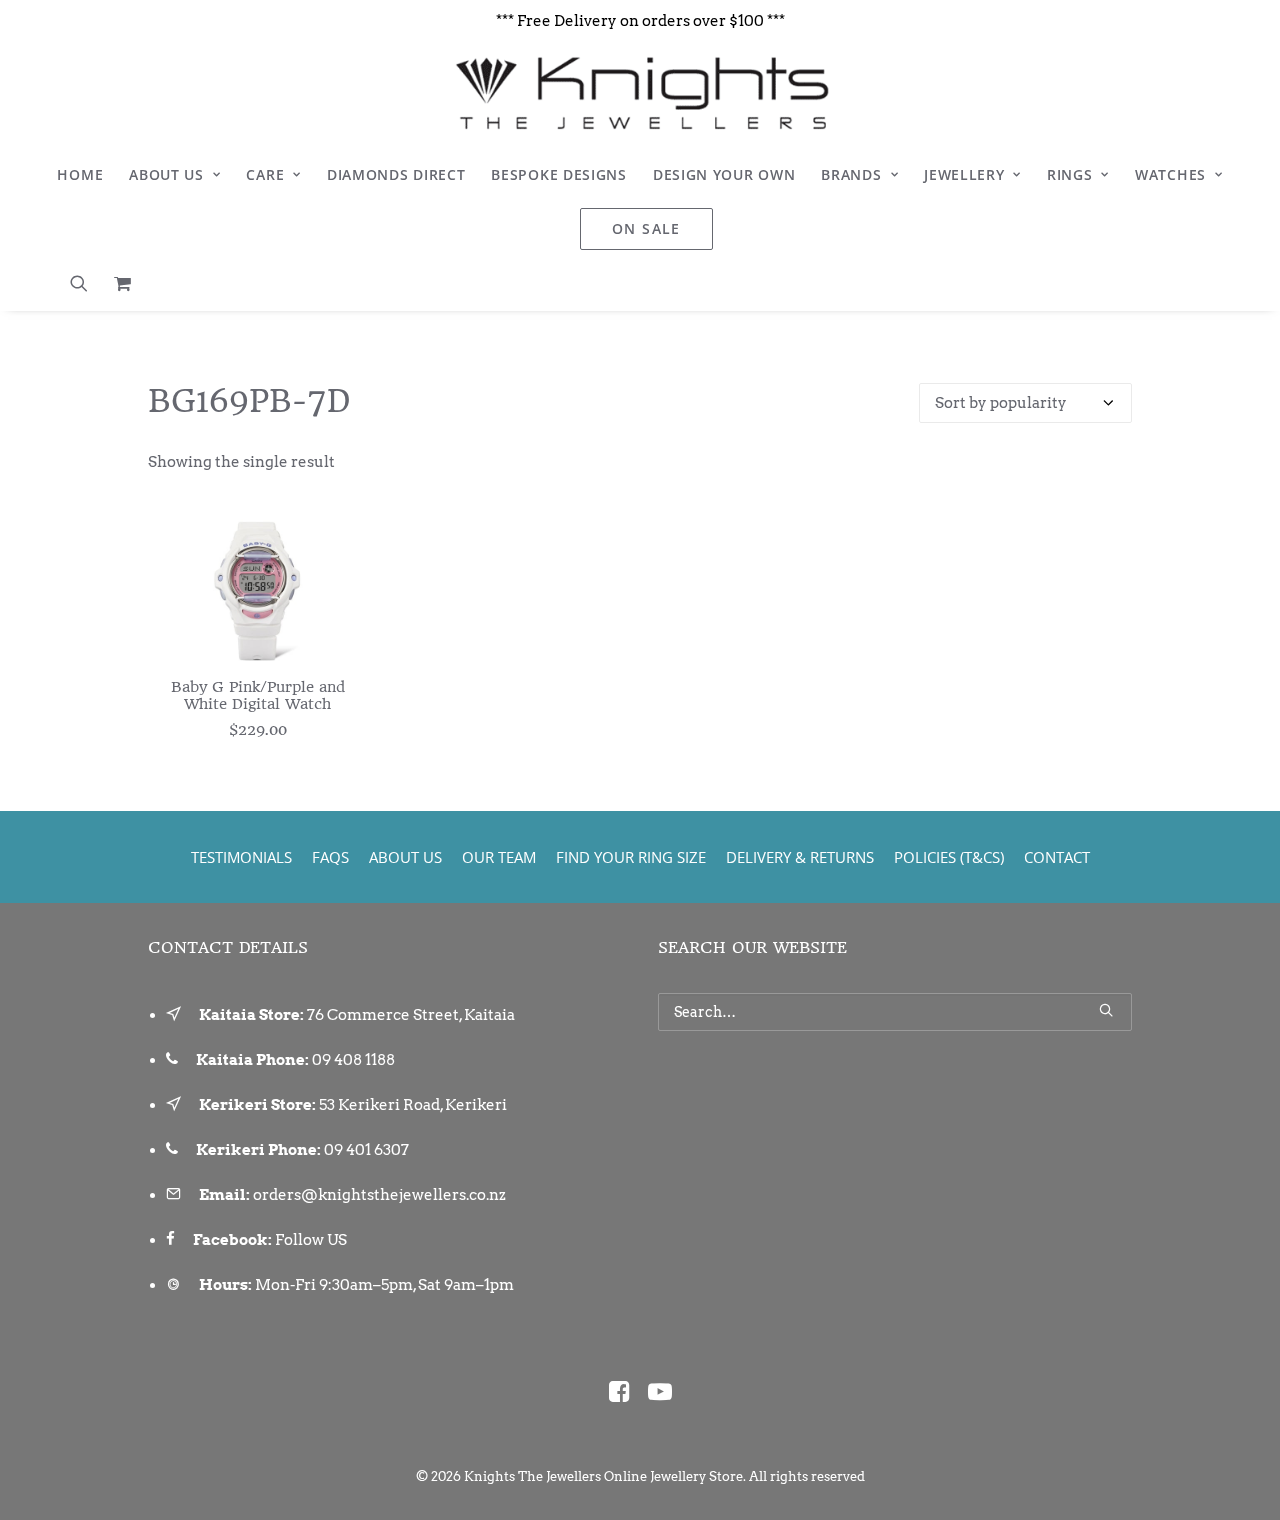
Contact (1057, 857)
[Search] (895, 1012)
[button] (85, 283)
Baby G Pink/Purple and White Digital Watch (258, 695)
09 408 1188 (353, 1060)
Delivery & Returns (800, 857)
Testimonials (241, 857)
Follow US (311, 1240)
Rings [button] (1070, 174)
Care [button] (265, 174)
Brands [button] (851, 174)
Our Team (499, 857)
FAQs (330, 857)
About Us (166, 174)
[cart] (117, 283)
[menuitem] (80, 175)
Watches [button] (1170, 174)
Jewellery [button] (964, 174)
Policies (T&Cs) (949, 857)
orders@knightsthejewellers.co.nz (379, 1195)
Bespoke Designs (559, 174)
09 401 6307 (366, 1150)
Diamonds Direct (396, 174)
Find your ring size (631, 857)
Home (80, 174)
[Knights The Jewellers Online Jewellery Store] (639, 93)
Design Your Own (724, 174)
